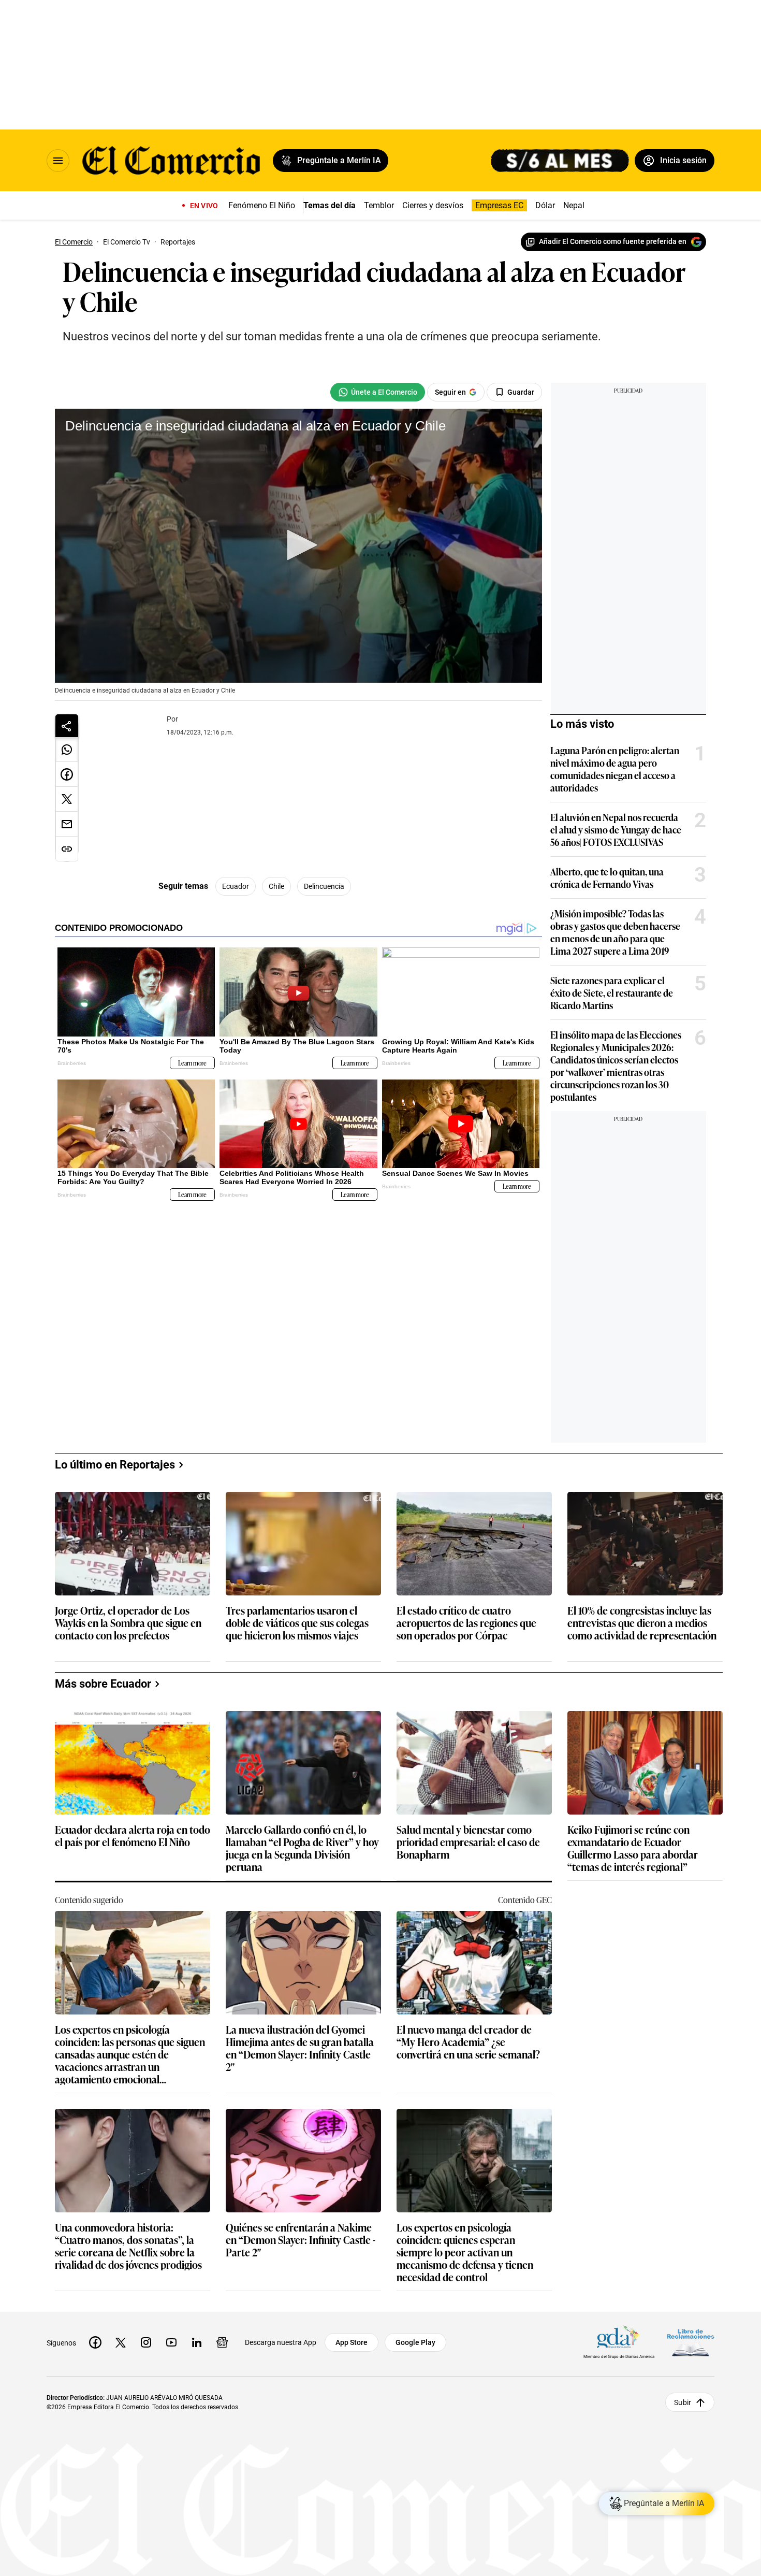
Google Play (415, 2342)
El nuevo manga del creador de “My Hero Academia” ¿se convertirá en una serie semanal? (468, 2042)
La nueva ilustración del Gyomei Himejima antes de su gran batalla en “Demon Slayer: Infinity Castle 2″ (300, 2048)
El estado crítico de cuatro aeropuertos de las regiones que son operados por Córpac (466, 1623)
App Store (352, 2342)
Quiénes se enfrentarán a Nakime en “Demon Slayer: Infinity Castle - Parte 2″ (301, 2240)
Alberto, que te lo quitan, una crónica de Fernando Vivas (607, 877)
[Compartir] (67, 726)
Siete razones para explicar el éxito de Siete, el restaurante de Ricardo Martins (612, 992)
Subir (683, 2402)
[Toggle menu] (58, 161)
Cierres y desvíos (433, 205)
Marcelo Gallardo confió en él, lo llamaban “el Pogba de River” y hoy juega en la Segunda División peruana (302, 1848)
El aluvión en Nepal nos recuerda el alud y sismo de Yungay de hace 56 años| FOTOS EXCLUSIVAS (616, 829)
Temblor (379, 205)
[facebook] (95, 2342)
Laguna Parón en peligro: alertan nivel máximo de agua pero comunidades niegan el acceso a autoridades (615, 769)
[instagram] (146, 2342)
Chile (276, 886)
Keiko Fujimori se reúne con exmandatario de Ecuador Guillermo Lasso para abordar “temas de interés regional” (633, 1848)
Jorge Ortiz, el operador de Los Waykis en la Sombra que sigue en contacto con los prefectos (128, 1623)
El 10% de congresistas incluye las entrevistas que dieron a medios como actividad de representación (642, 1623)
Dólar (545, 205)
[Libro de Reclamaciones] (691, 2343)
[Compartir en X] (67, 799)
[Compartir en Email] (67, 824)
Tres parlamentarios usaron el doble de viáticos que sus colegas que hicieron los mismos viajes (297, 1623)
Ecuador (236, 886)
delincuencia (324, 886)
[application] (298, 546)
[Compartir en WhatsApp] (67, 750)
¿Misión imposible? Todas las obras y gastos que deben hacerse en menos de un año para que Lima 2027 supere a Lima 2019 (615, 932)
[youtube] (171, 2342)
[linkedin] (197, 2342)
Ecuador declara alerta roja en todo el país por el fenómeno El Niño (133, 1836)
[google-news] (222, 2342)
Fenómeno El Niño (262, 205)
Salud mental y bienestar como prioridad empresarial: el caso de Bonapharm (468, 1842)
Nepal (574, 205)
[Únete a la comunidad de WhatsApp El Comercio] (378, 392)
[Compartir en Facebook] (67, 774)
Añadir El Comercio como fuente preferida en (613, 241)
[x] (121, 2342)
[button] (299, 545)
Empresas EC (499, 205)
